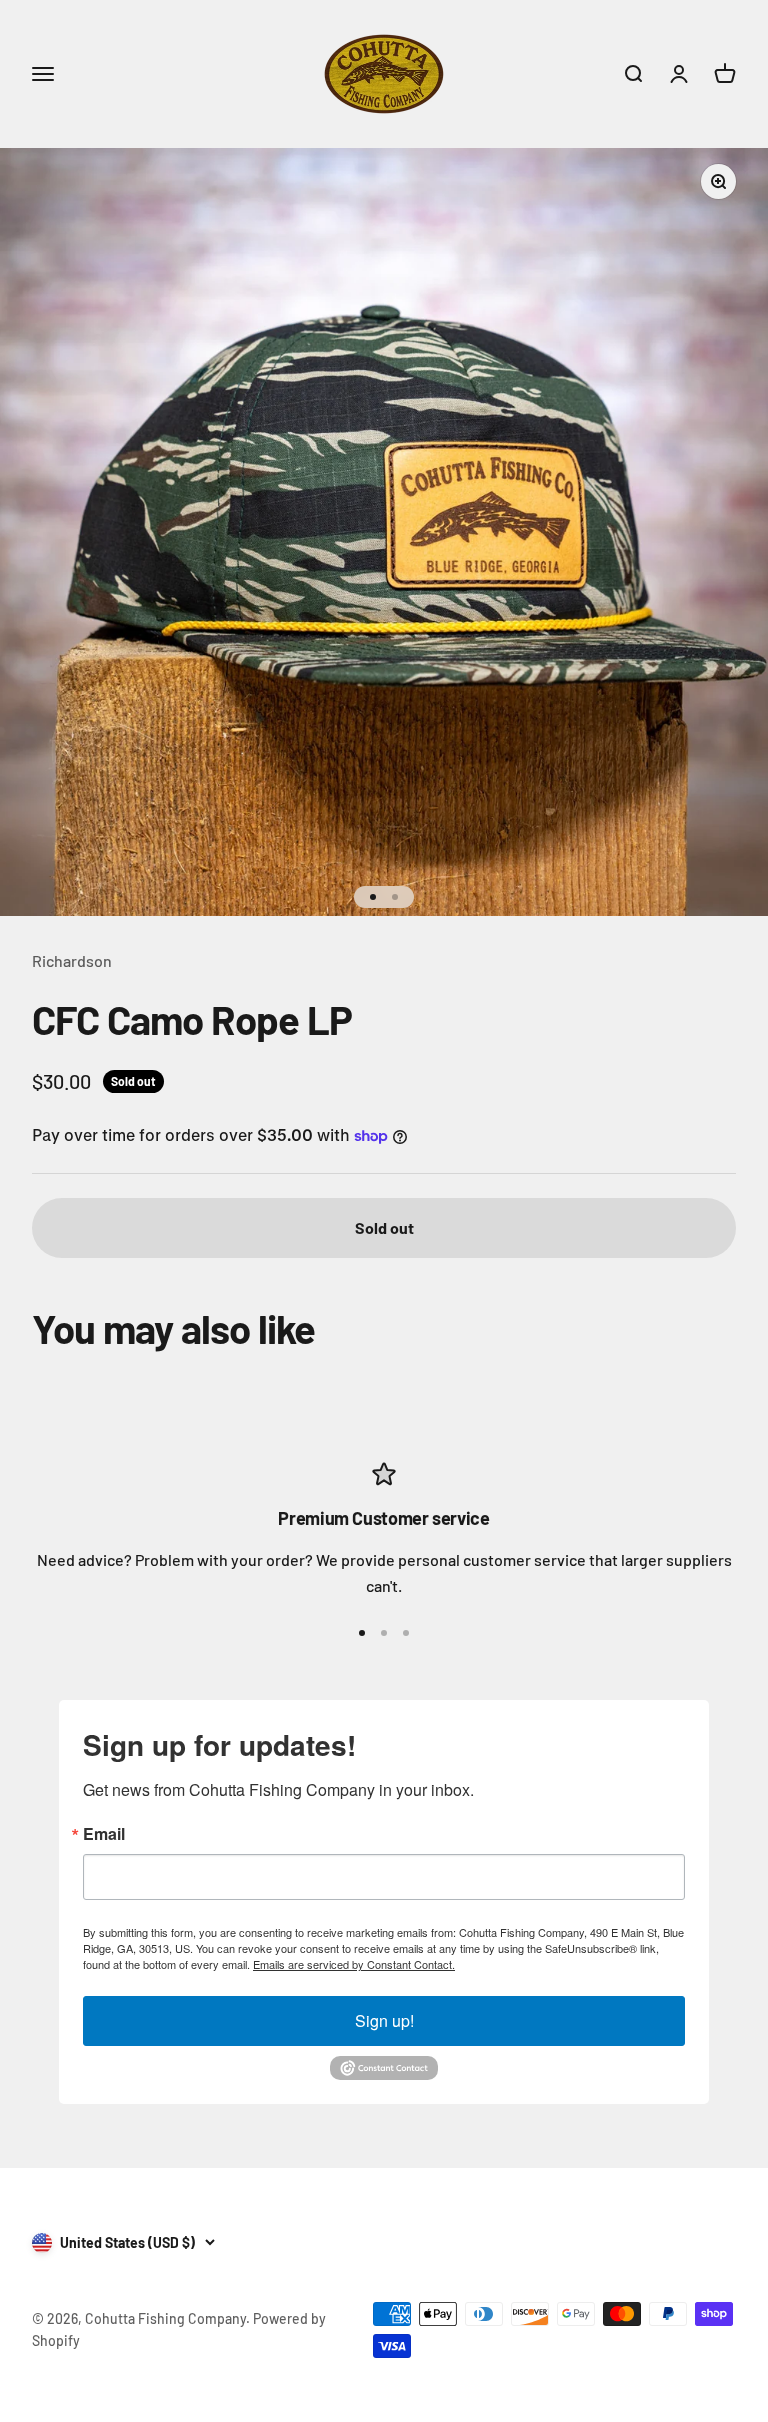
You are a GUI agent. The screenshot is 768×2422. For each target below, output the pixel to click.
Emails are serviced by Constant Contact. (354, 1964)
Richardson (72, 960)
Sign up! (384, 2020)
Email (104, 1834)
